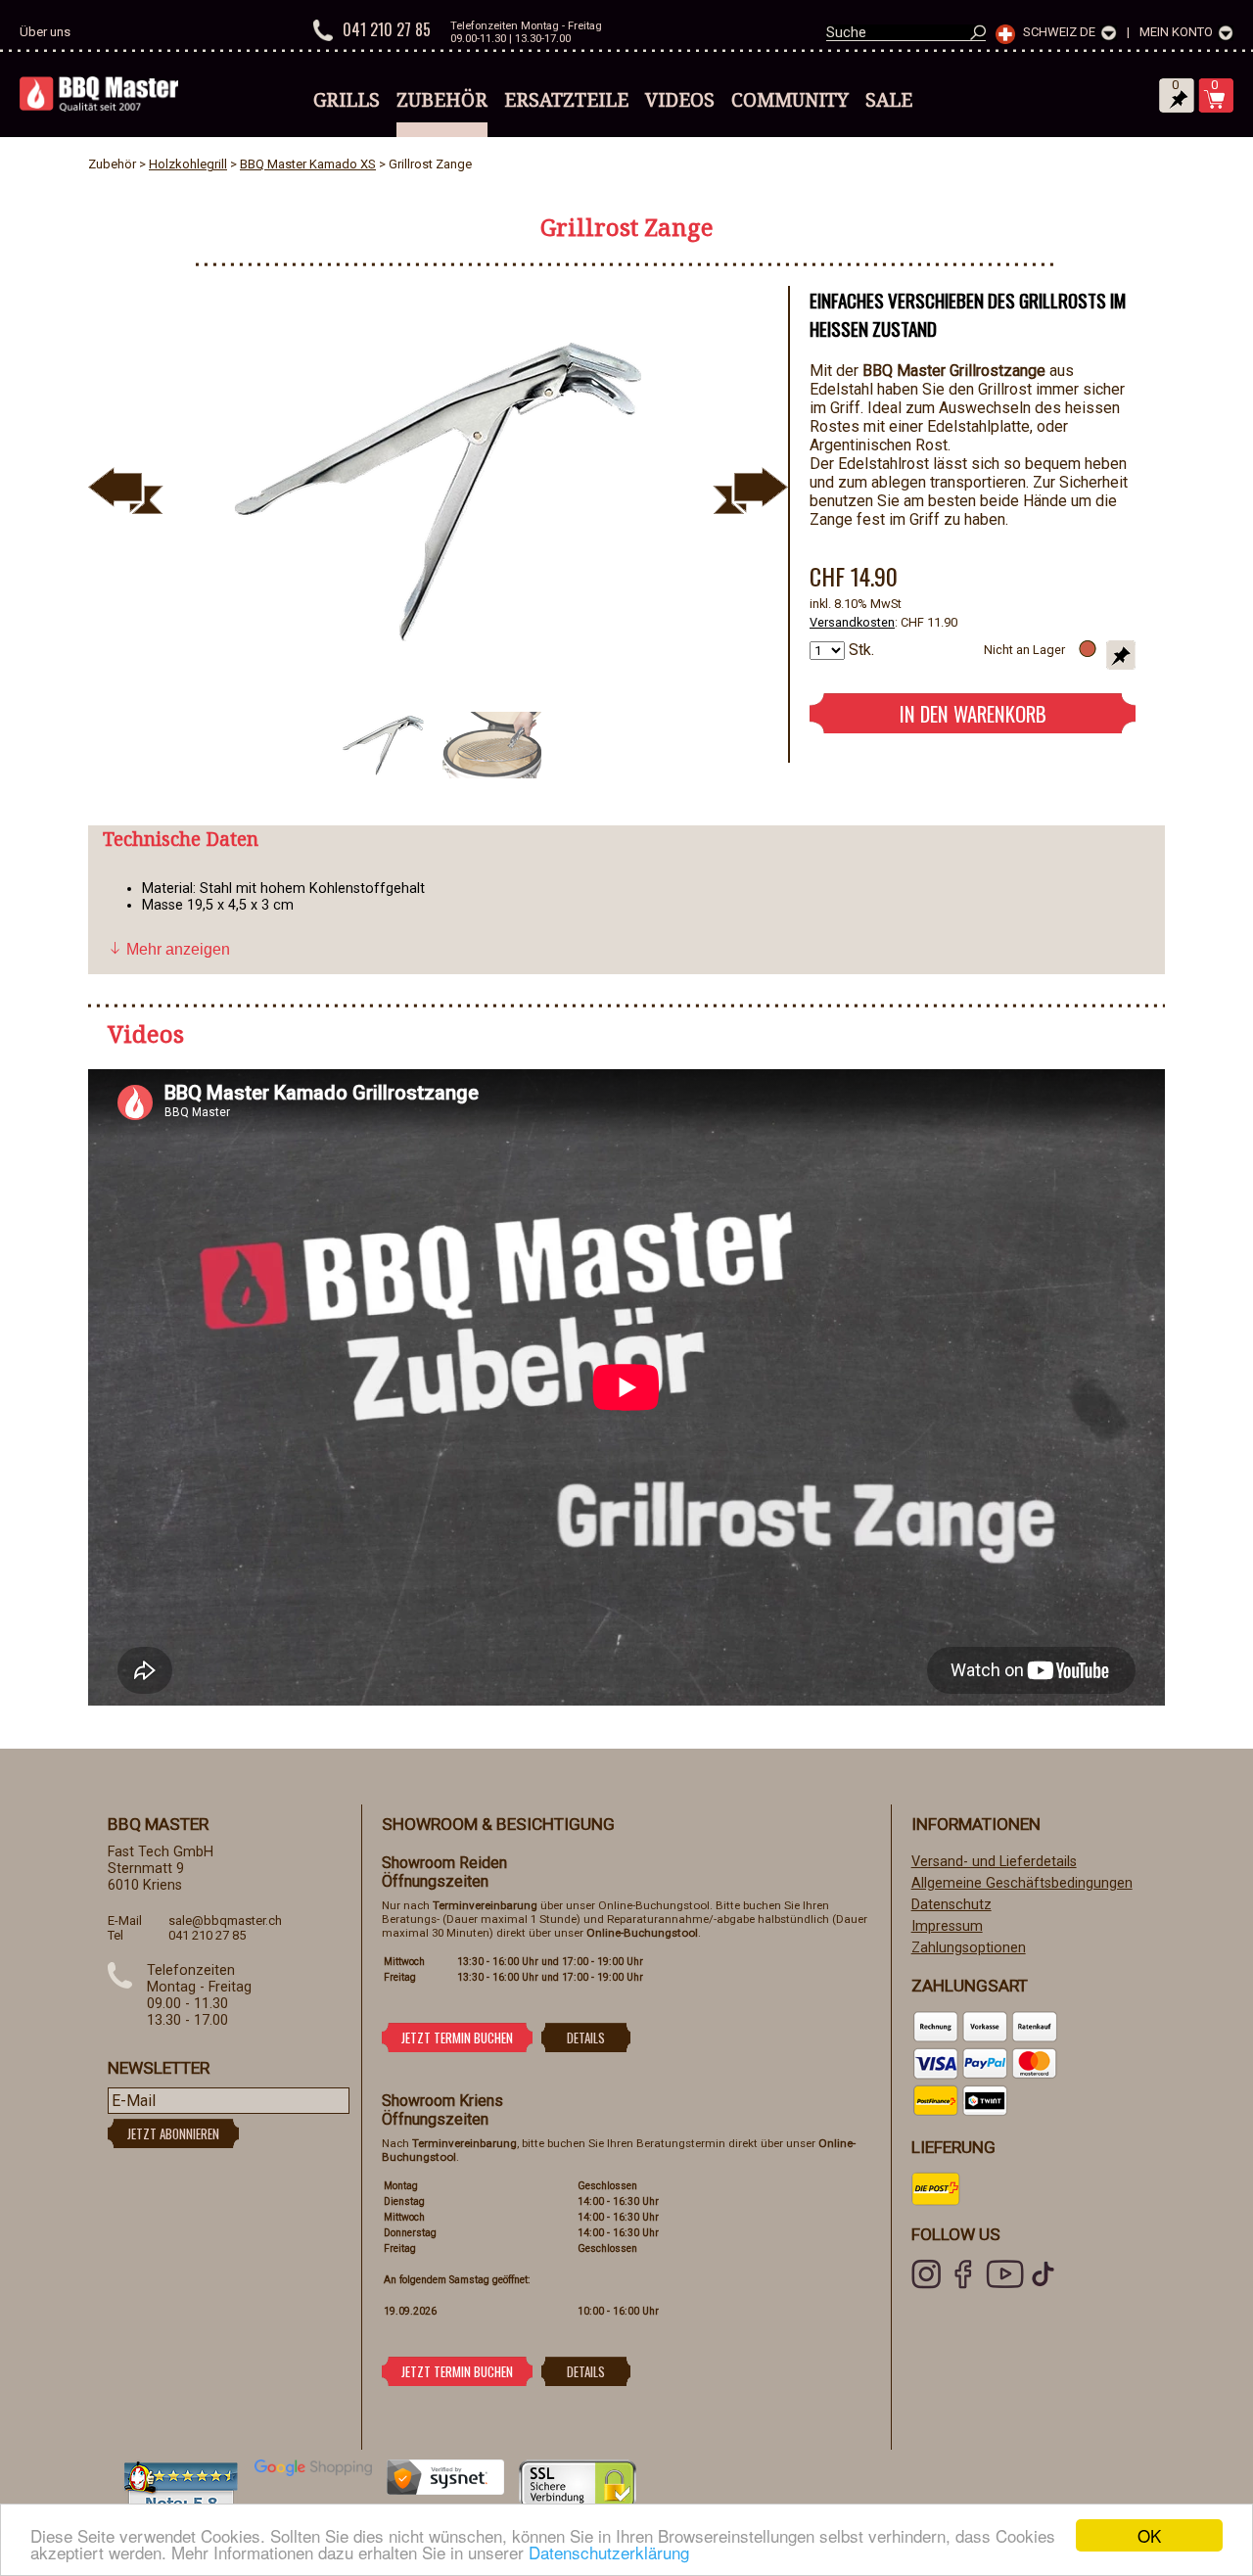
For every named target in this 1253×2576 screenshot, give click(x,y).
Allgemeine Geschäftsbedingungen (1022, 1883)
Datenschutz (951, 1905)
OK (1149, 2535)
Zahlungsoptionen (969, 1948)
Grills (347, 100)
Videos (680, 100)
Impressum (947, 1926)
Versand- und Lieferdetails (994, 1862)
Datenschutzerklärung (609, 2552)
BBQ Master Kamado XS (308, 164)
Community (790, 100)
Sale (889, 100)
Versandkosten (852, 622)
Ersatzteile (566, 100)
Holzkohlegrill (188, 164)
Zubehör (442, 100)
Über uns (45, 32)
